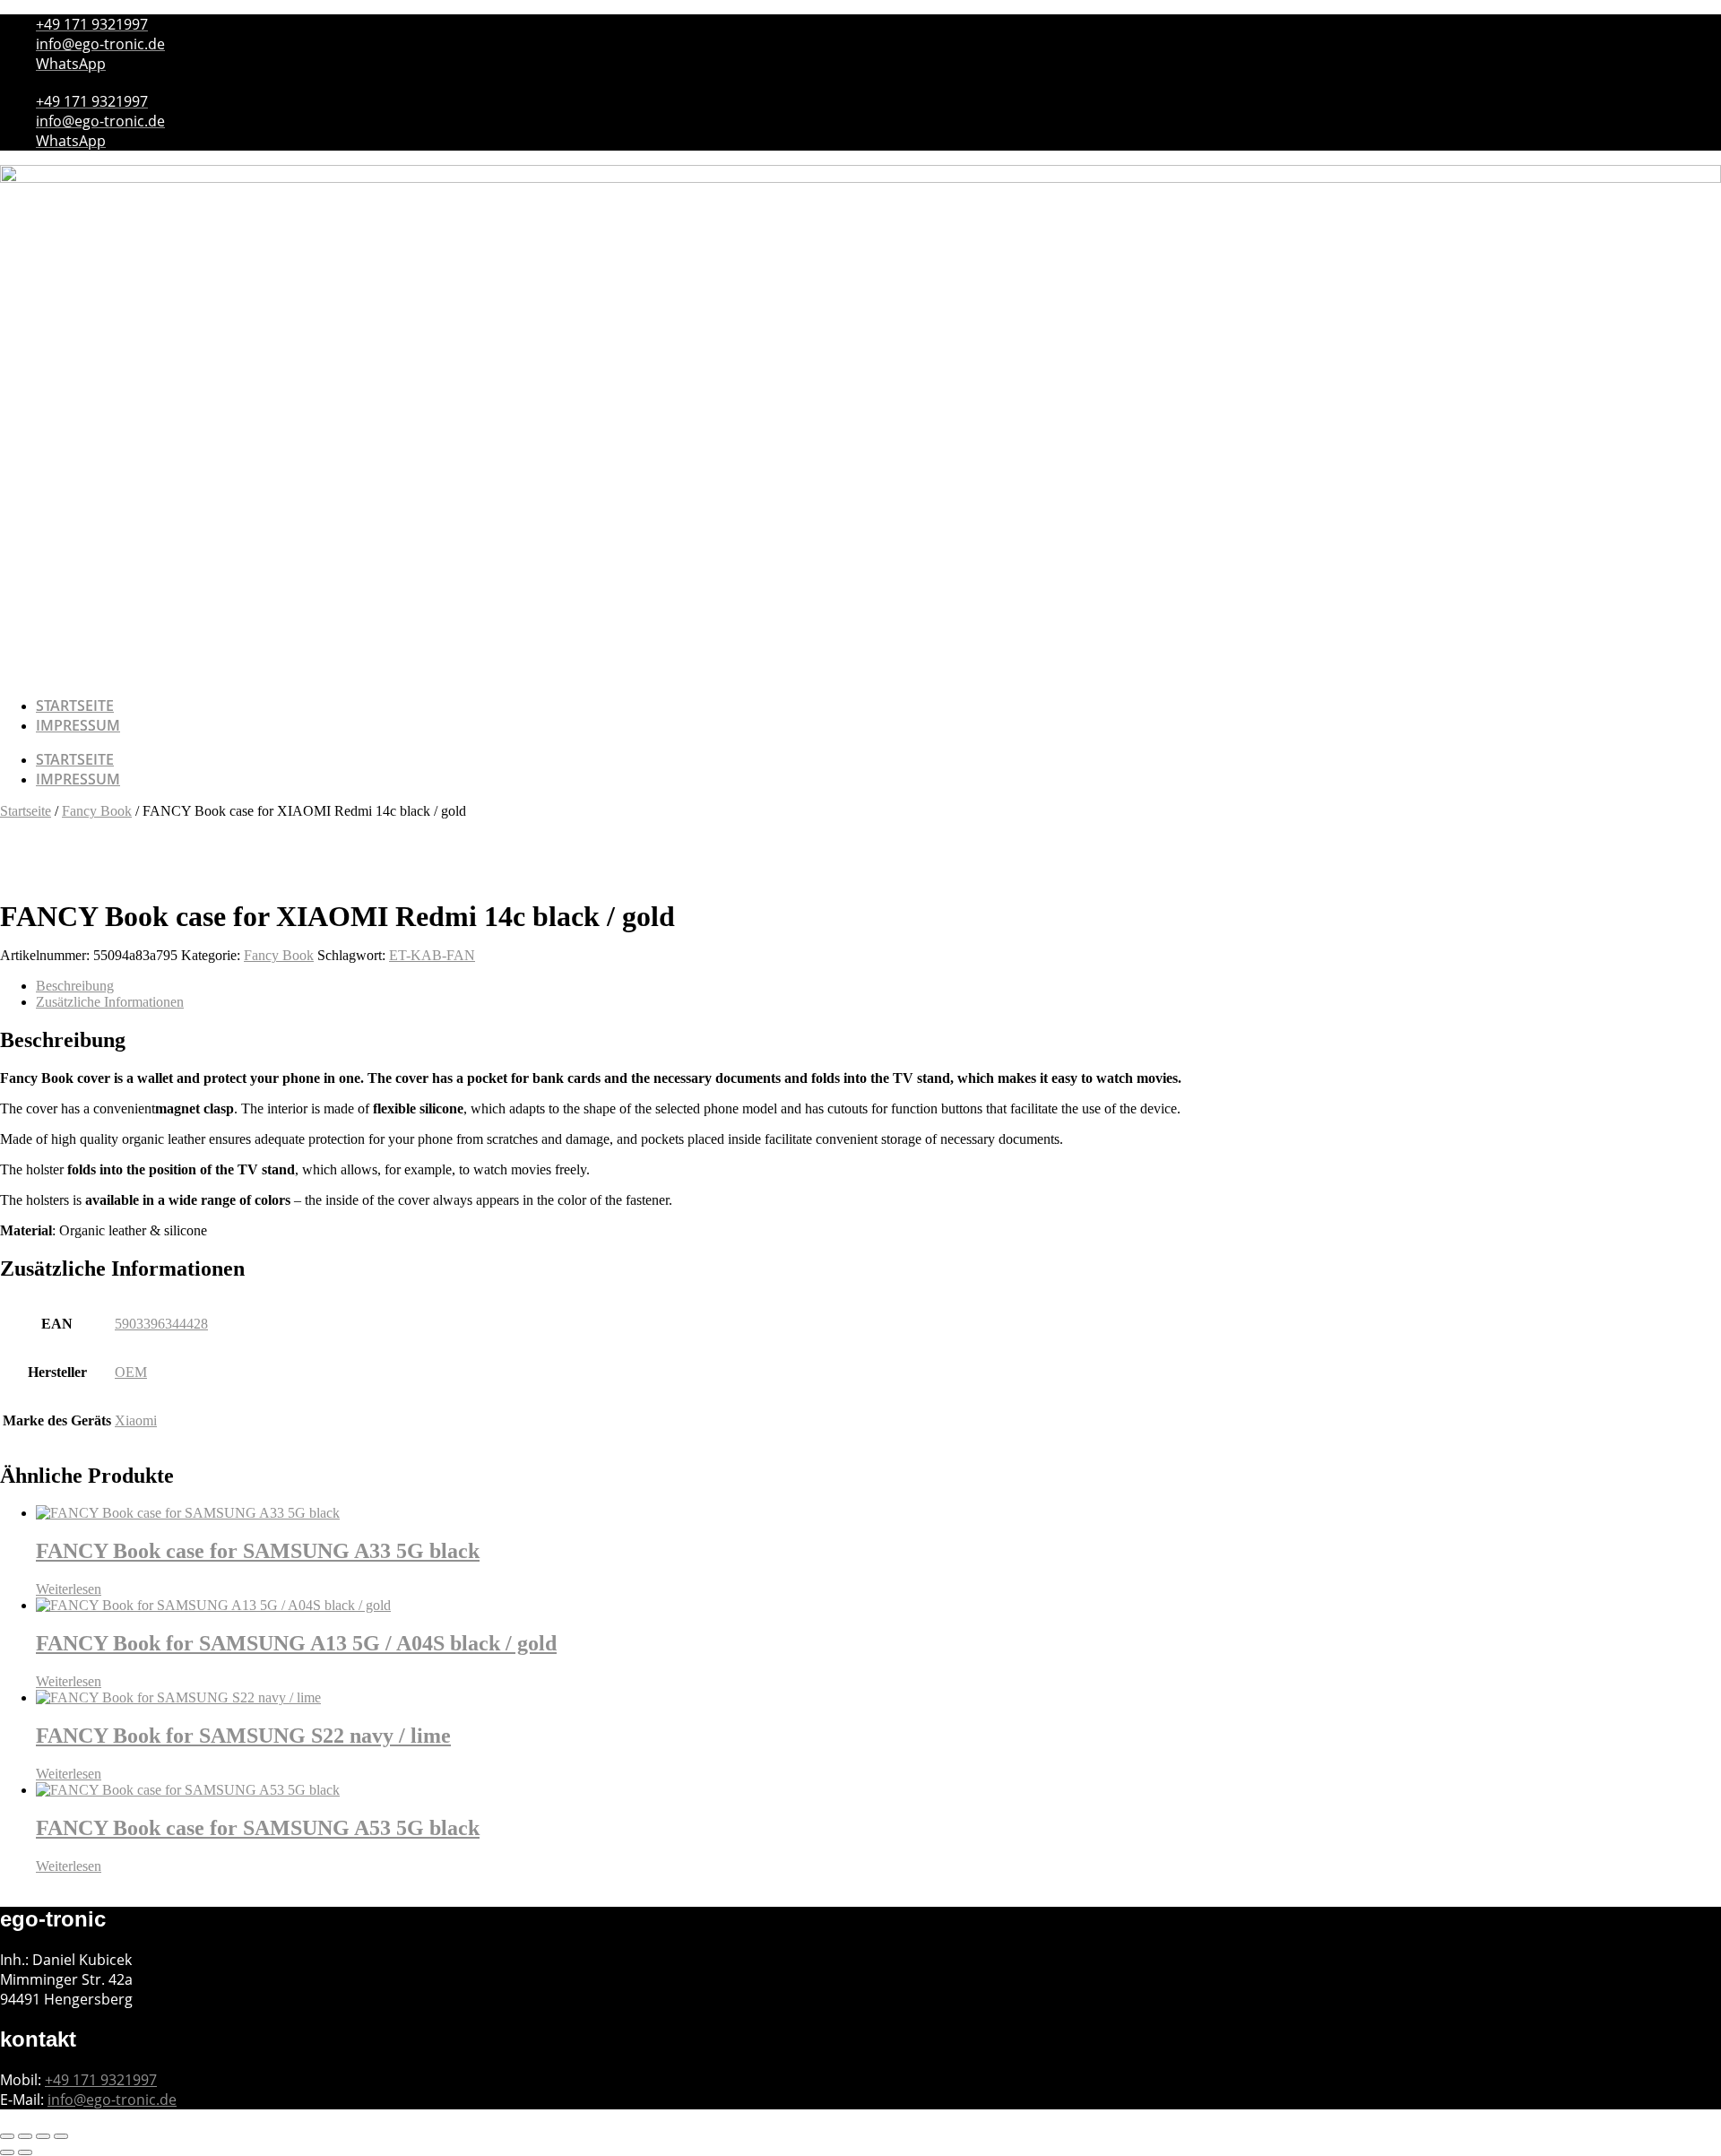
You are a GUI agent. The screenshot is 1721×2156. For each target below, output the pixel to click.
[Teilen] (43, 2136)
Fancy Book (97, 811)
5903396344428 (161, 1324)
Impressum (78, 725)
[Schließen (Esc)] (61, 2136)
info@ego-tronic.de (112, 2100)
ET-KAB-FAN (432, 955)
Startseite (75, 706)
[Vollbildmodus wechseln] (25, 2136)
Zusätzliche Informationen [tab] (110, 1002)
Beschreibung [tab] (75, 986)
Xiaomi (136, 1420)
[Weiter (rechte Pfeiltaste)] (25, 2152)
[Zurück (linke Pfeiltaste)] (7, 2152)
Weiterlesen (69, 1589)
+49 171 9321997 (101, 2080)
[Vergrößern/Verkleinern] (7, 2136)
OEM (131, 1372)
